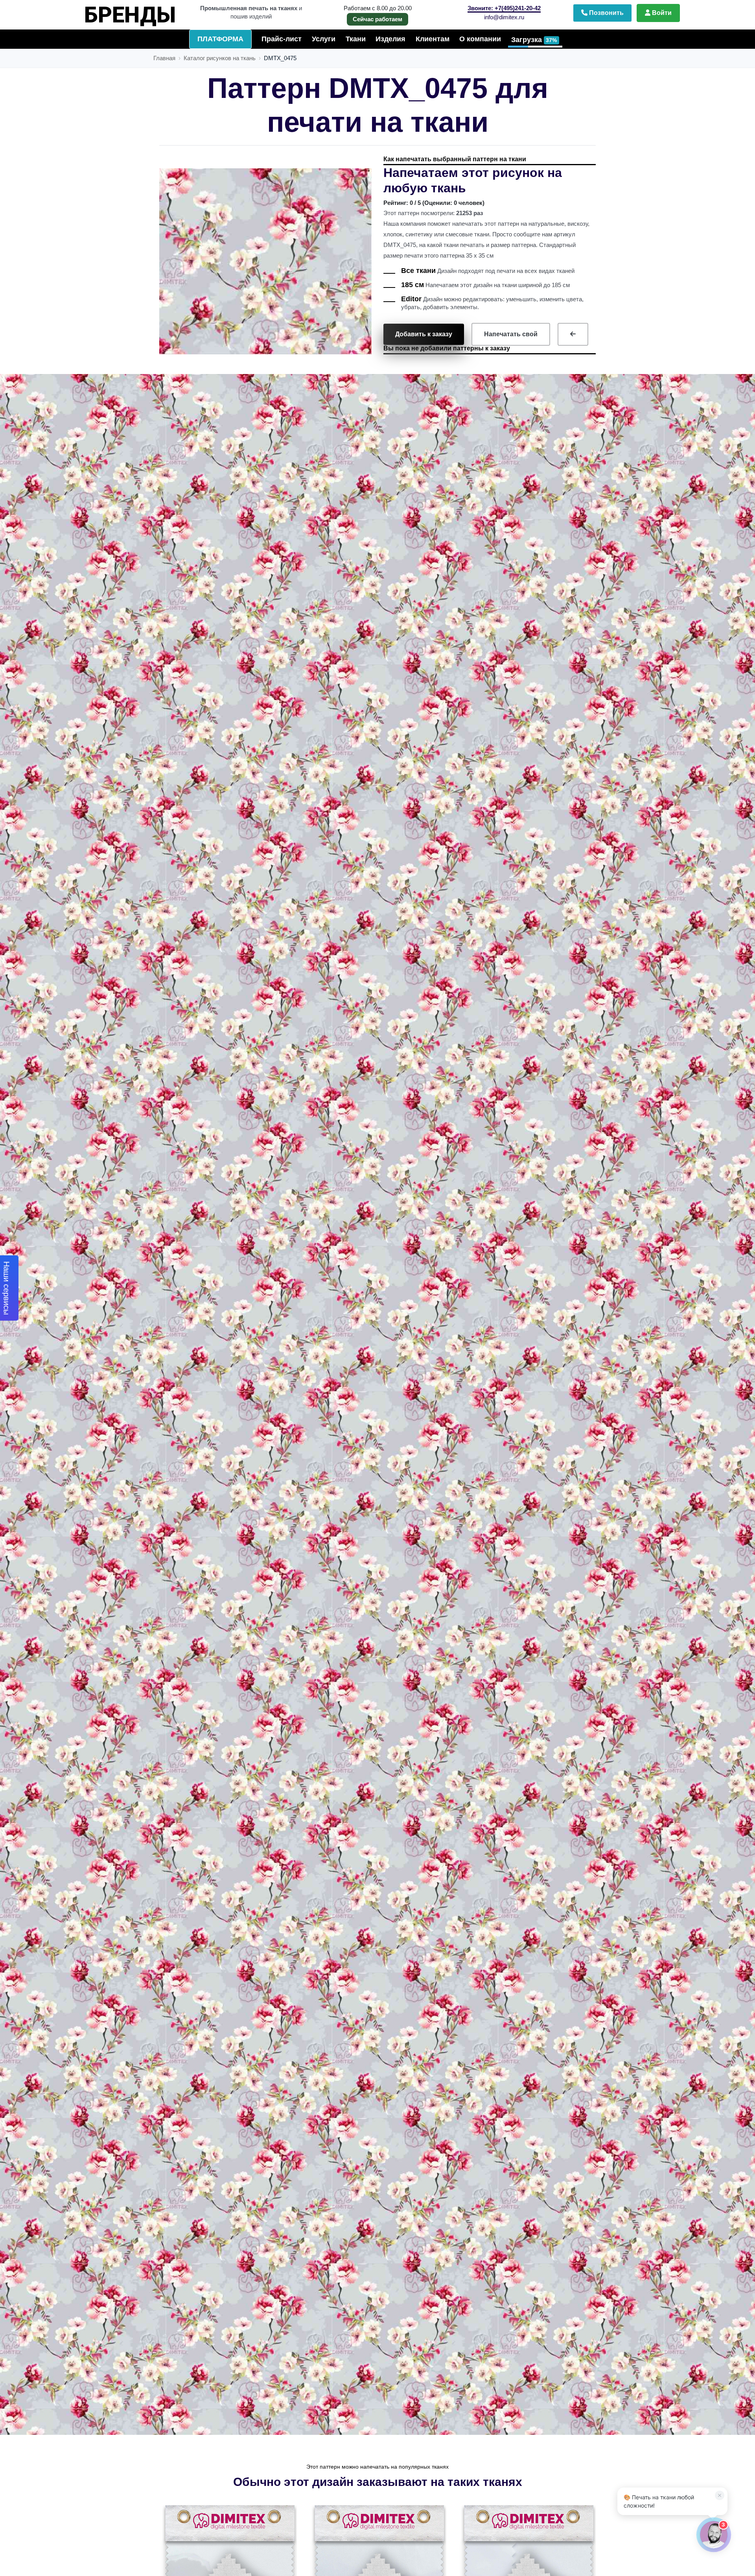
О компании (480, 39)
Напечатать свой (511, 334)
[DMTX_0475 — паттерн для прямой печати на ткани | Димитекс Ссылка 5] (573, 334)
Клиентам (433, 39)
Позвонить (606, 13)
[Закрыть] (717, 2300)
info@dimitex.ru (504, 17)
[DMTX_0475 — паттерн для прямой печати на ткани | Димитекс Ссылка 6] (229, 2572)
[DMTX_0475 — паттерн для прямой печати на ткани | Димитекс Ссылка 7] (378, 2572)
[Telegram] (624, 2300)
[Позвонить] (657, 2300)
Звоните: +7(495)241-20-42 (504, 8)
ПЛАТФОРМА (220, 39)
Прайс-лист (282, 39)
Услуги (324, 39)
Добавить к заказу (424, 334)
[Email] (691, 2300)
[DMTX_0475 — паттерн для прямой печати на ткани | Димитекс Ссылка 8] (528, 2572)
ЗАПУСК (142, 11)
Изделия (390, 39)
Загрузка (534, 40)
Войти (661, 13)
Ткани (356, 39)
